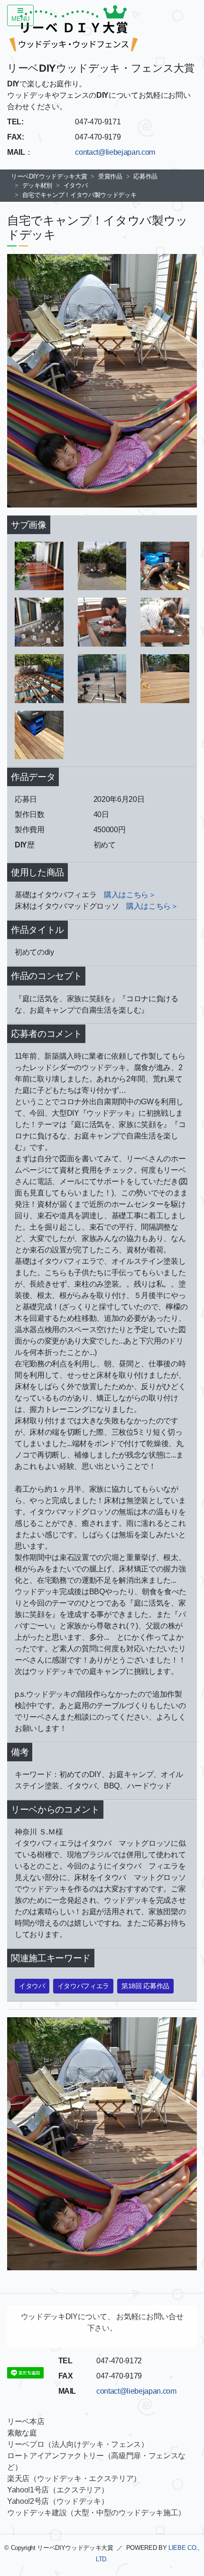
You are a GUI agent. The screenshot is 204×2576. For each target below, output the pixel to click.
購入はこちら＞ (130, 895)
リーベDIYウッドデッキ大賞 (49, 176)
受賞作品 (110, 176)
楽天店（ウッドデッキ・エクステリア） (74, 2478)
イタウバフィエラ (83, 1986)
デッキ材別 (37, 185)
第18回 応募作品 (145, 1986)
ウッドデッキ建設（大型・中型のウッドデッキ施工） (96, 2513)
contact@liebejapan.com (115, 152)
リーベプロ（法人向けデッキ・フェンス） (78, 2444)
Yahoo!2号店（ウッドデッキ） (58, 2501)
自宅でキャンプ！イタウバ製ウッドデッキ (79, 195)
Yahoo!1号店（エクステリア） (58, 2490)
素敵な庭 (22, 2433)
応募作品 (145, 176)
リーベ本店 (26, 2421)
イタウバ (76, 185)
